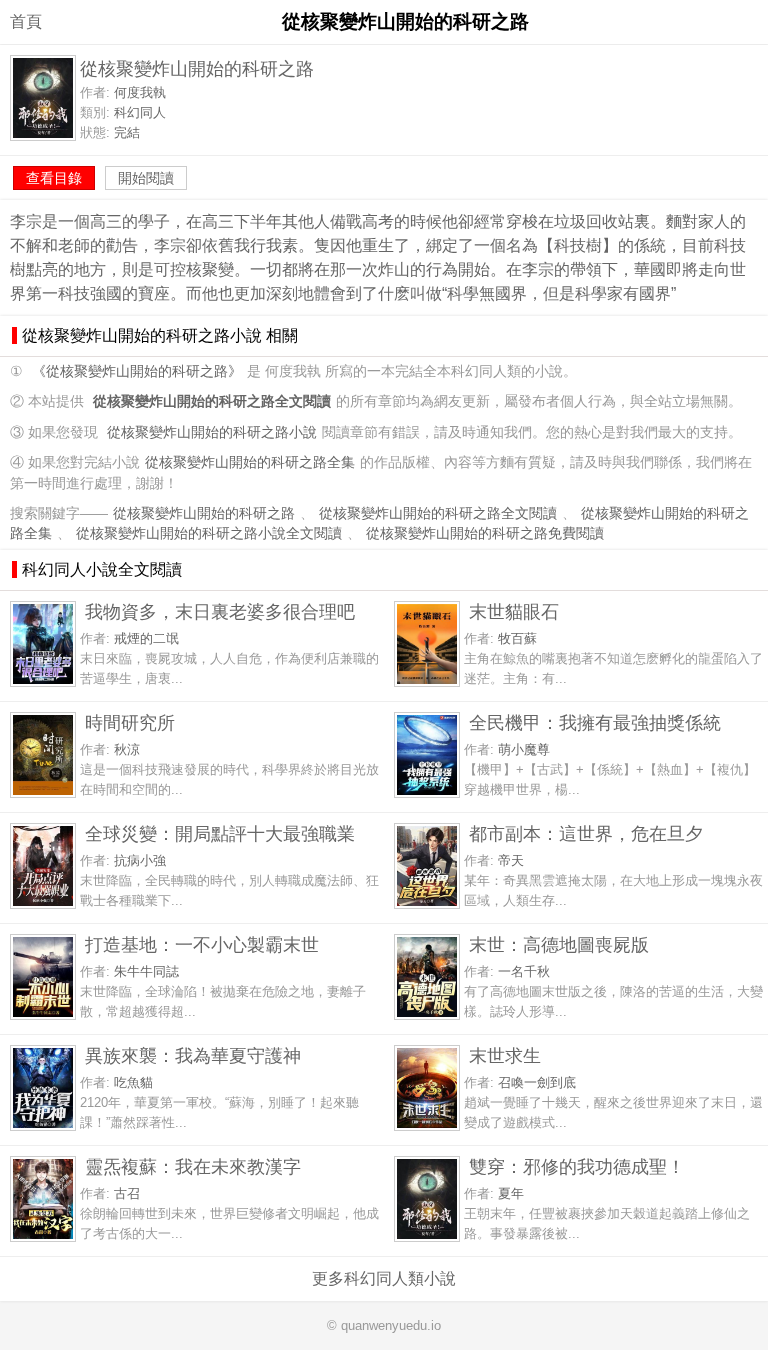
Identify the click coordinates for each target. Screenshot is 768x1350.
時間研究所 (130, 722)
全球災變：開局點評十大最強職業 (220, 833)
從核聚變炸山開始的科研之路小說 (212, 432)
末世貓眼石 (514, 611)
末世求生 (505, 1055)
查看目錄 (54, 178)
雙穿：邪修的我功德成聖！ (577, 1166)
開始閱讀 (146, 178)
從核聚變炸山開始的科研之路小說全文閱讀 (209, 533)
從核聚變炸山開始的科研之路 (204, 513)
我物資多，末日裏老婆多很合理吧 (220, 611)
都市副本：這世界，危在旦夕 (586, 833)
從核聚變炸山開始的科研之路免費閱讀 (485, 533)
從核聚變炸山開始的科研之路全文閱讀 (438, 513)
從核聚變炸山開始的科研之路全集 (250, 462)
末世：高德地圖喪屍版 (559, 944)
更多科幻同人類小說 (384, 1278)
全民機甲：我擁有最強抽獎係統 (595, 722)
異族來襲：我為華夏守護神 (193, 1055)
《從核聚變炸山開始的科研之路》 (137, 371)
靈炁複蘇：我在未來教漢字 (193, 1166)
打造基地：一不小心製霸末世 (202, 944)
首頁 (26, 21)
